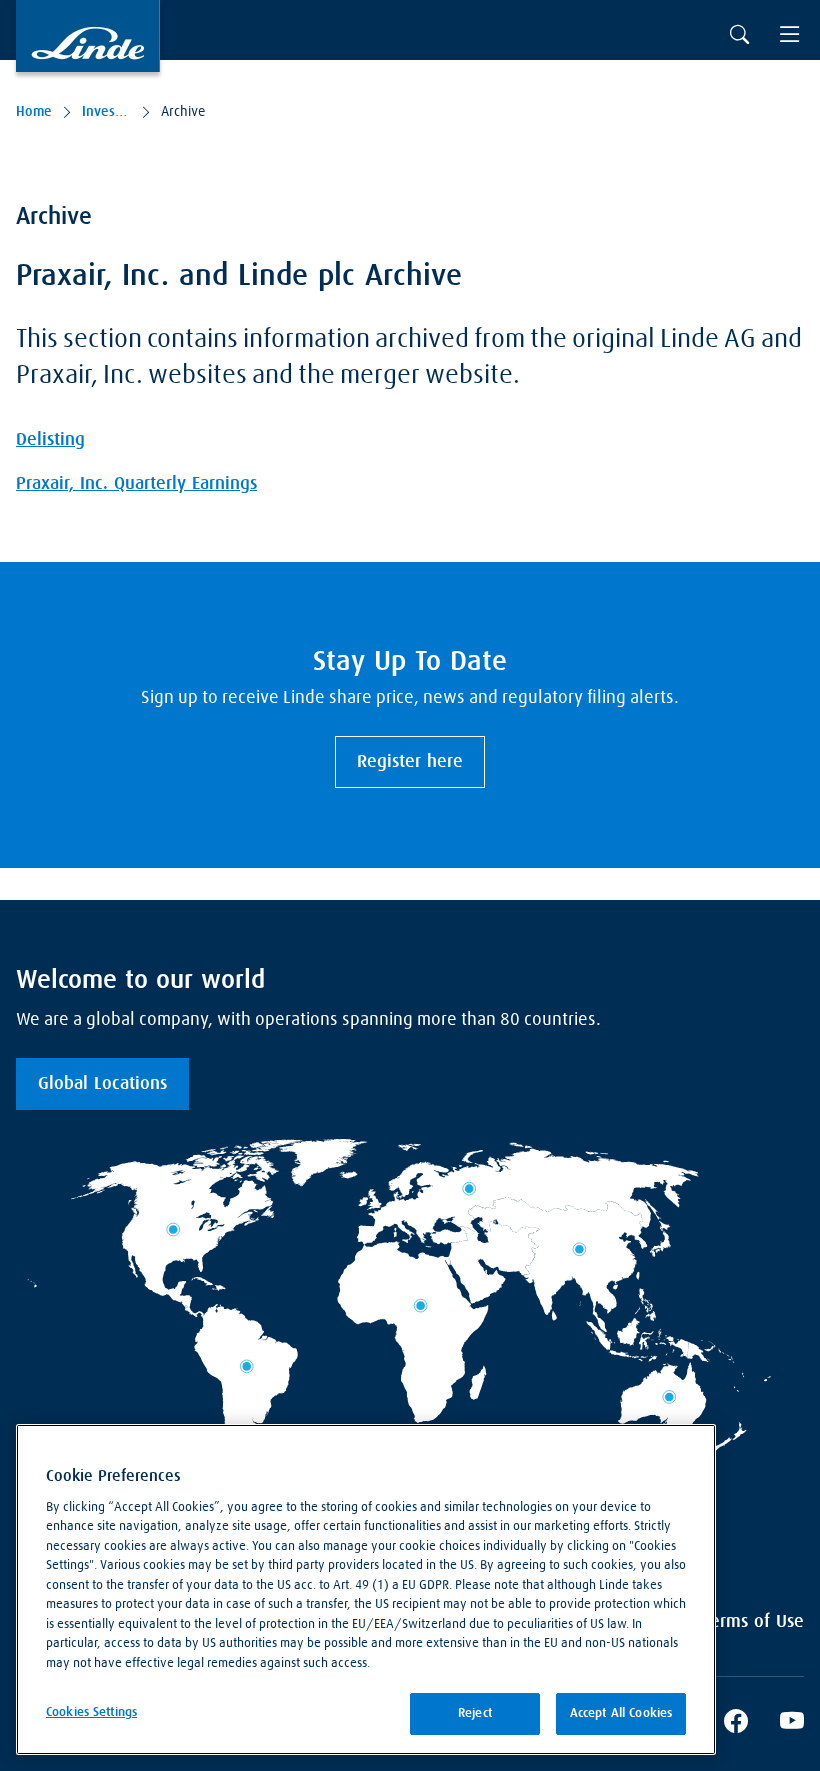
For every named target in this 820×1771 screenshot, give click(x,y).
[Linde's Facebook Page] (736, 1724)
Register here (410, 762)
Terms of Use (753, 1622)
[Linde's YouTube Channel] (792, 1724)
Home (34, 112)
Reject (475, 1713)
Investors (106, 112)
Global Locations (102, 1084)
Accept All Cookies (621, 1713)
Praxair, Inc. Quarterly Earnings (136, 484)
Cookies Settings (91, 1712)
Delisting (50, 440)
